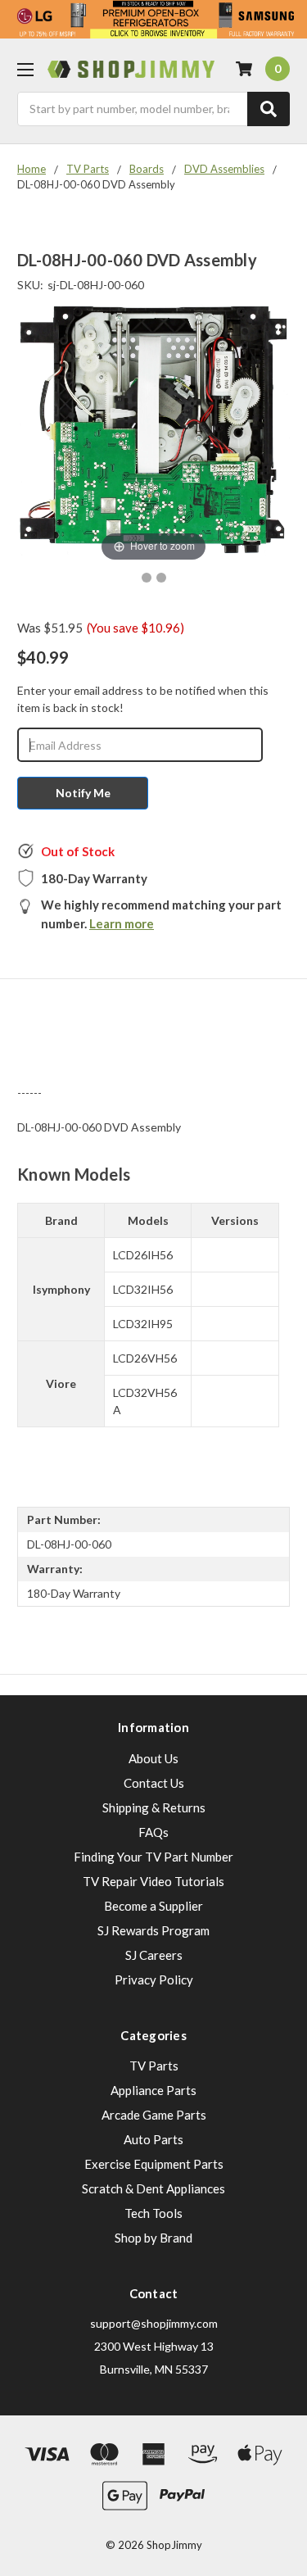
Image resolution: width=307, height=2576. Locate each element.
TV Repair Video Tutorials (153, 1881)
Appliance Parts (153, 2090)
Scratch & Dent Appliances (153, 2188)
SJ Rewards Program (153, 1930)
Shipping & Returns (154, 1807)
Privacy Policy (154, 1980)
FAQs (153, 1832)
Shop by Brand (153, 2238)
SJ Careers (154, 1955)
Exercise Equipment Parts (154, 2164)
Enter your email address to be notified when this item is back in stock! (143, 699)
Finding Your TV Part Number (153, 1857)
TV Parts (154, 2066)
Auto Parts (153, 2139)
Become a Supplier (153, 1906)
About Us (153, 1758)
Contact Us (154, 1783)
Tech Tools (153, 2213)
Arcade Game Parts (154, 2115)
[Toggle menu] (25, 69)
